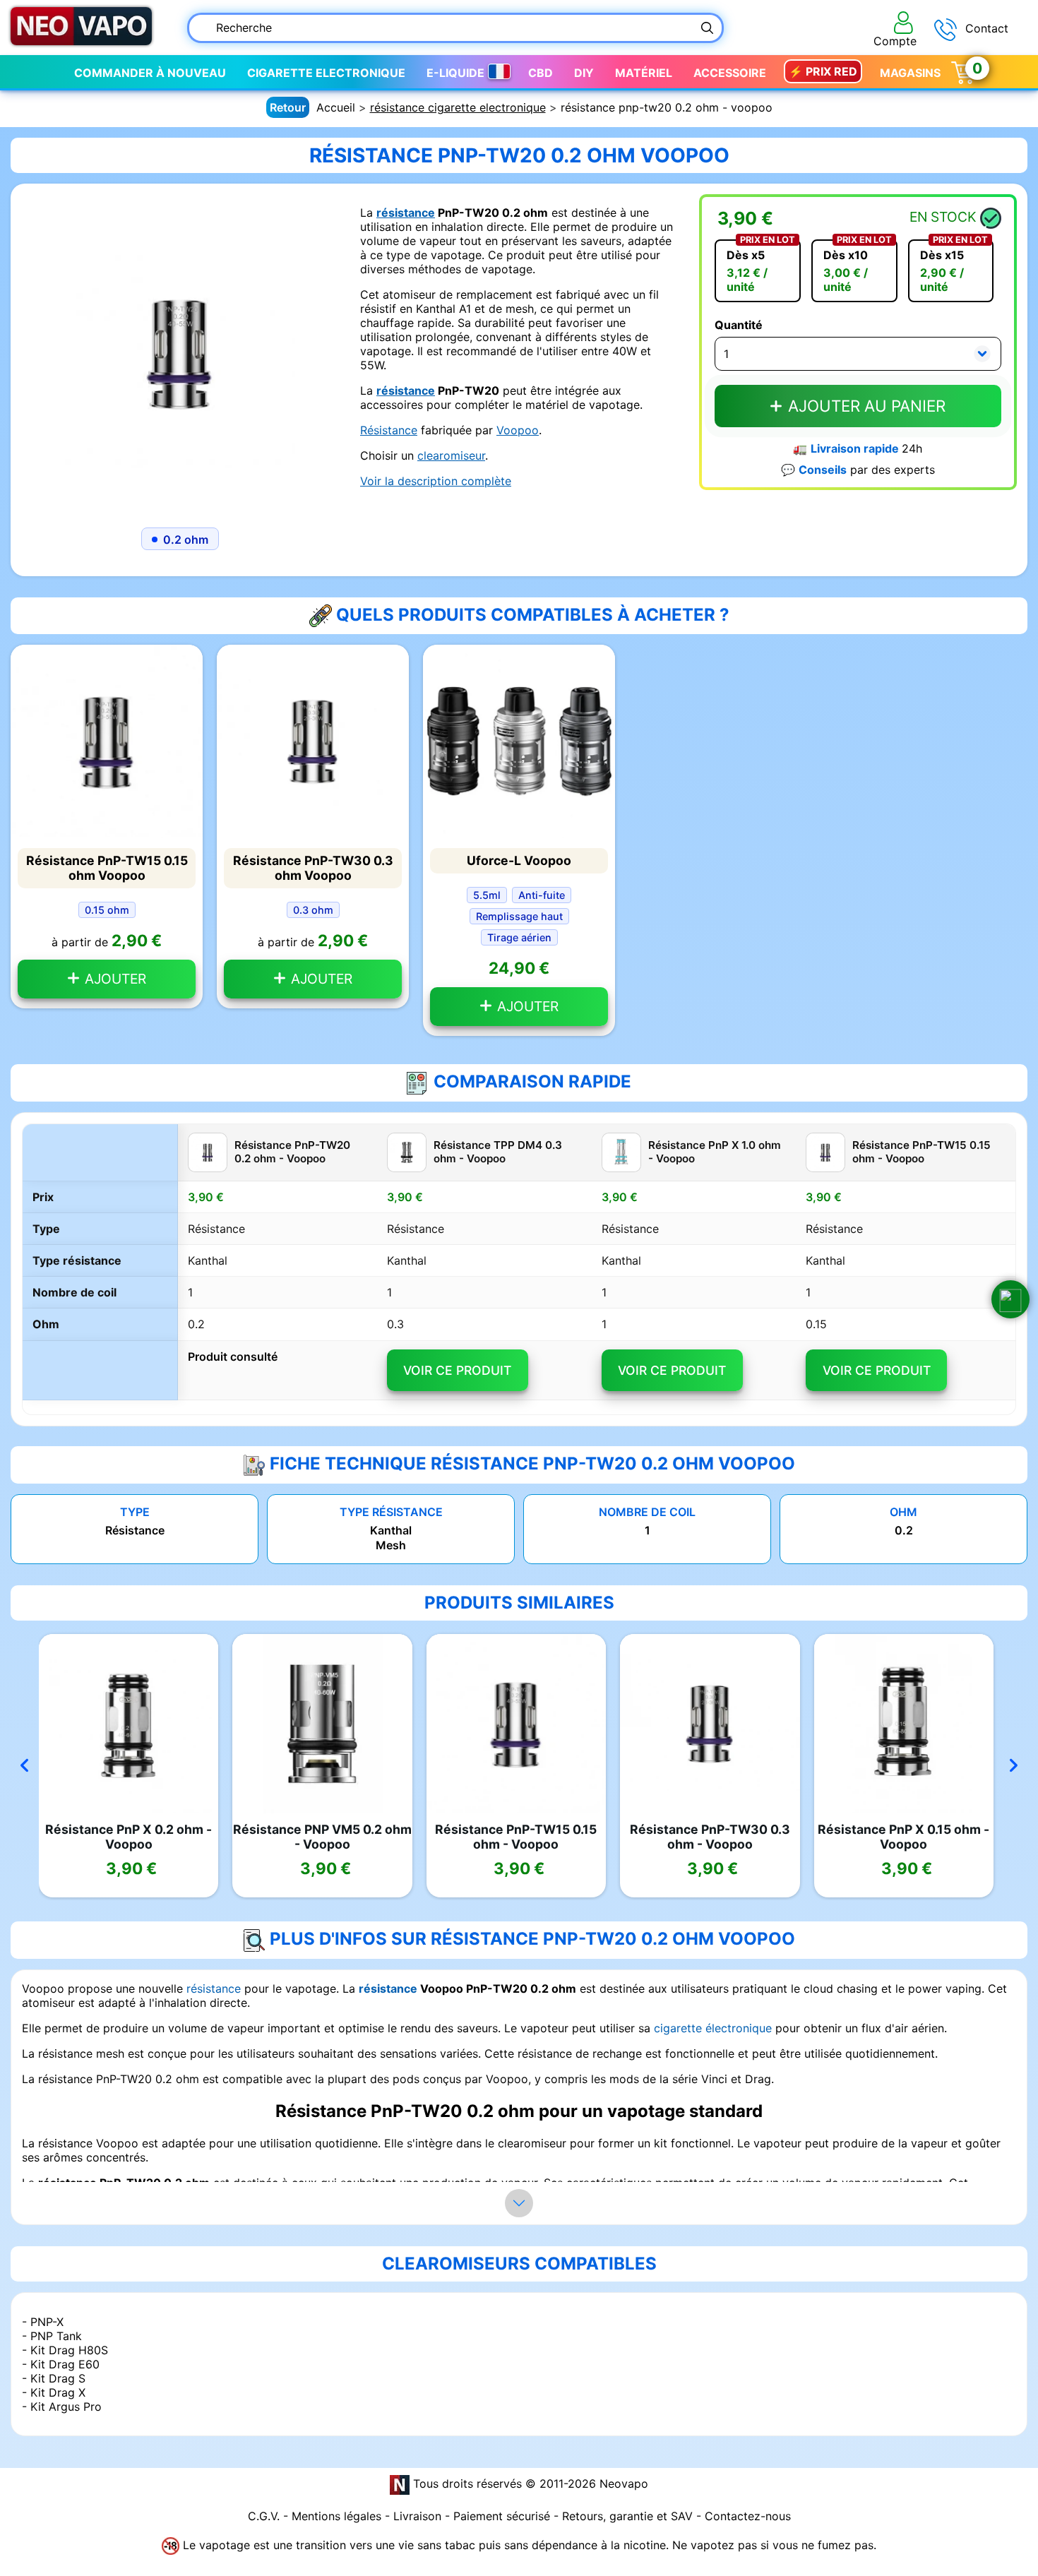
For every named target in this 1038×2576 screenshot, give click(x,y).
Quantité (739, 325)
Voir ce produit (457, 1370)
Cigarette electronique (326, 73)
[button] (1010, 1299)
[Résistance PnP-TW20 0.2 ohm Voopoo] (180, 352)
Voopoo (518, 430)
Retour (288, 107)
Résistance (389, 430)
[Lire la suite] (519, 2203)
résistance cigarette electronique (458, 107)
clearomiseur (451, 455)
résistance (406, 213)
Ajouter (114, 979)
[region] (519, 1270)
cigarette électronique (713, 2028)
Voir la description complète (436, 481)
